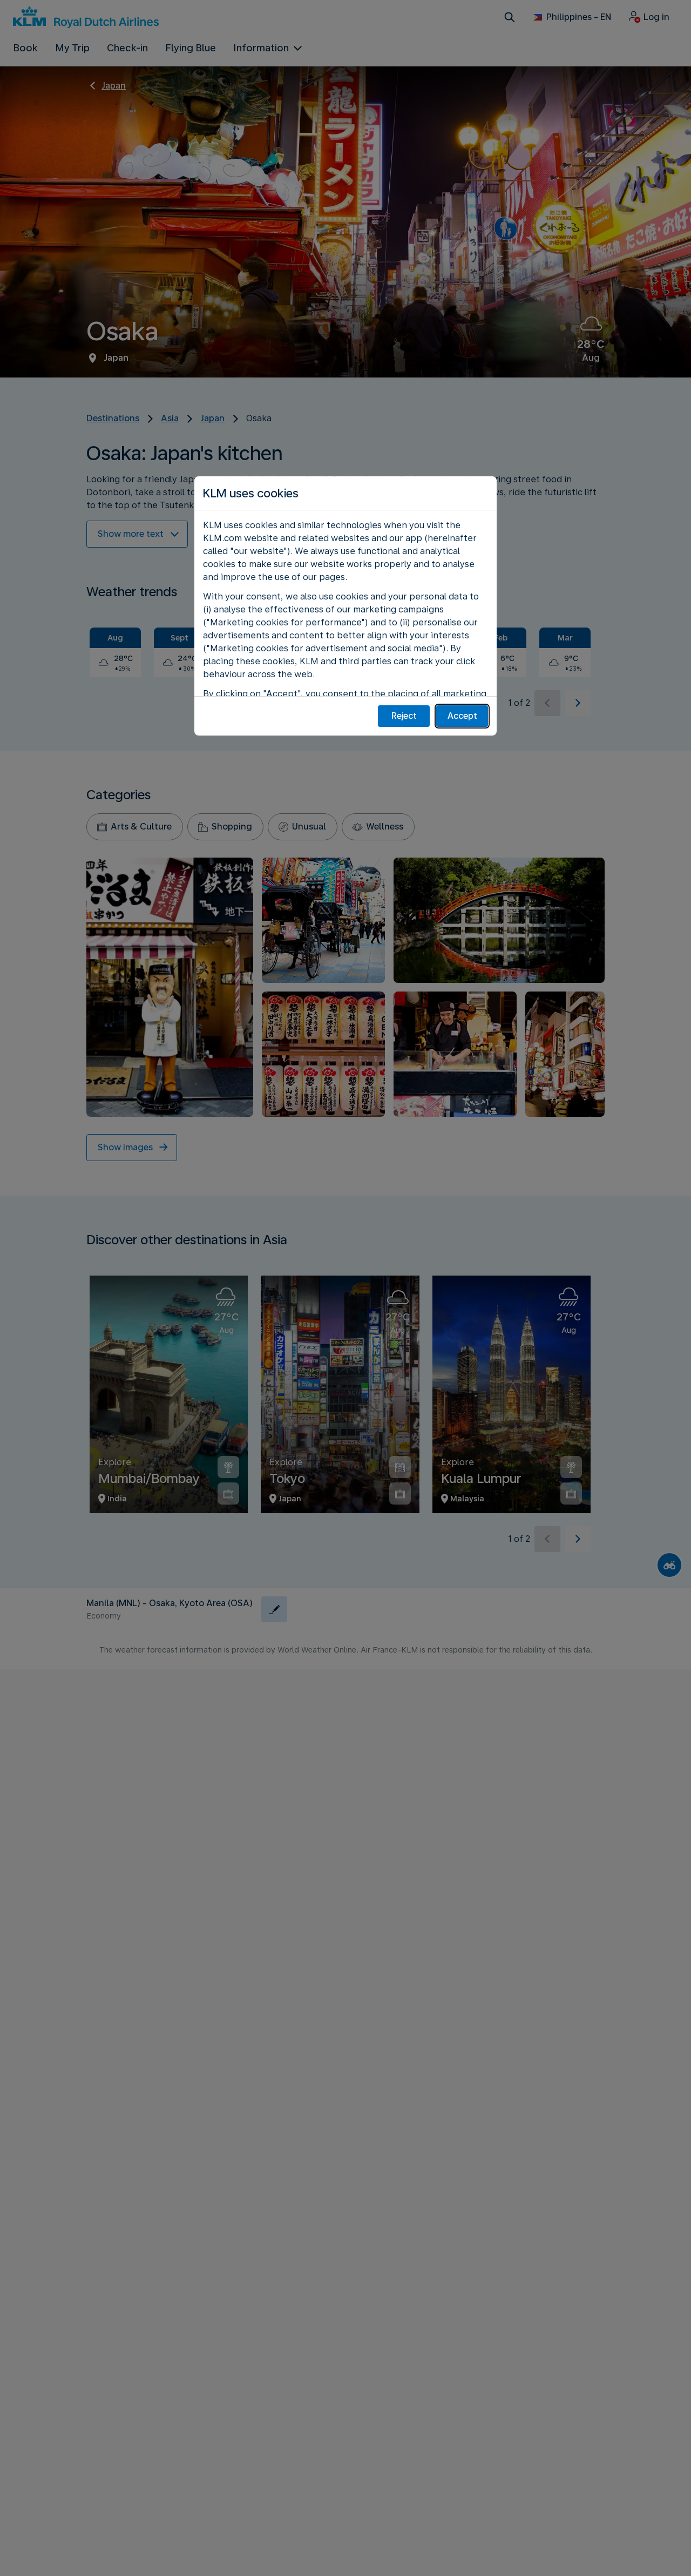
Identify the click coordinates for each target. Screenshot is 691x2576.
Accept (462, 716)
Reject (404, 716)
